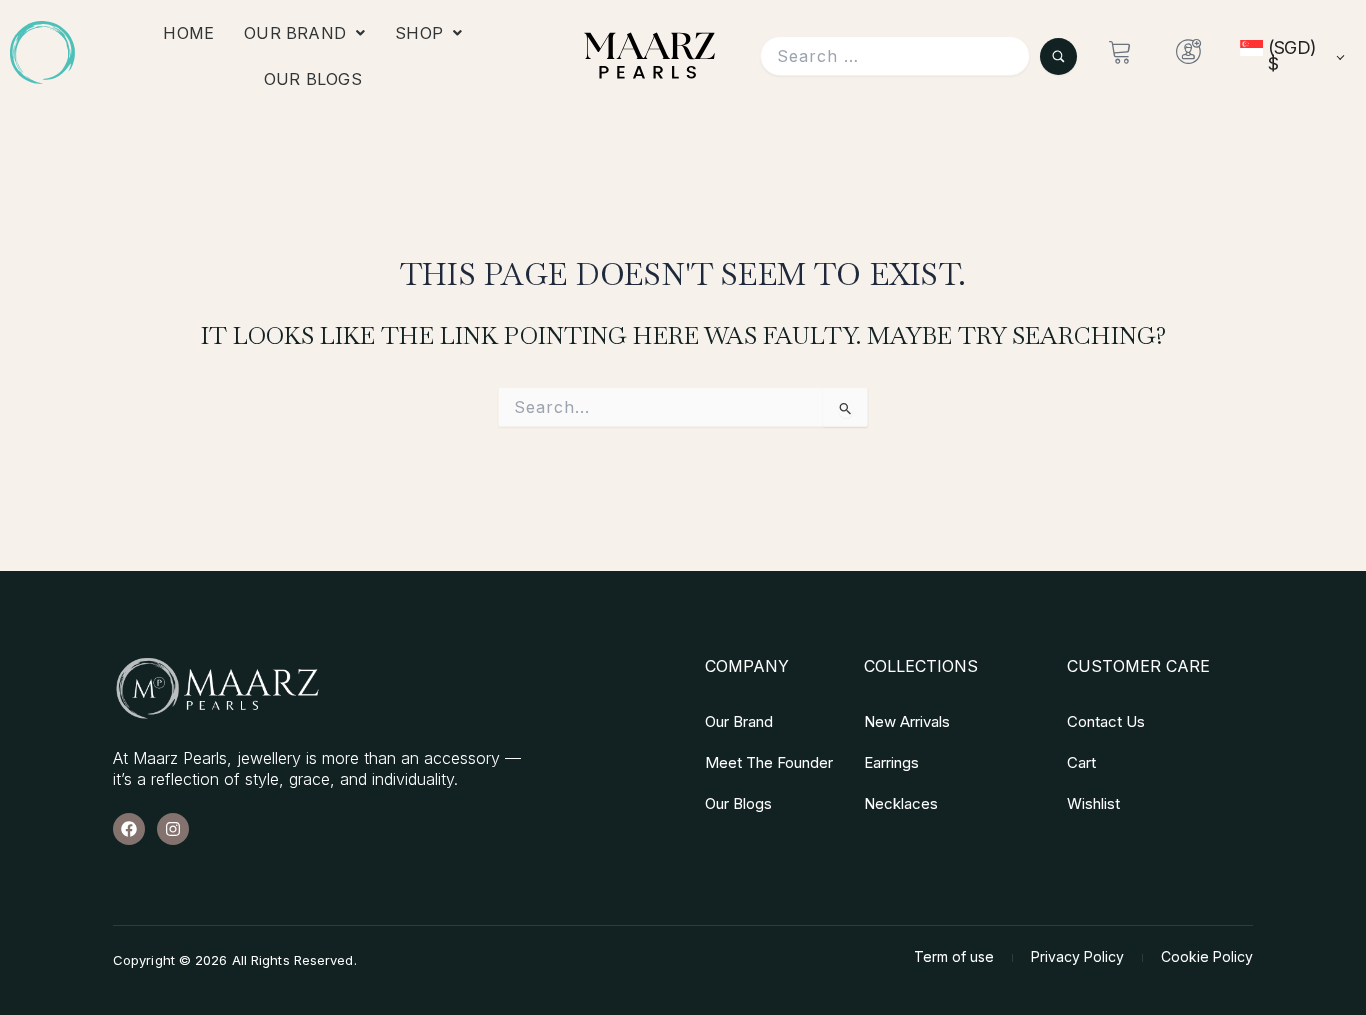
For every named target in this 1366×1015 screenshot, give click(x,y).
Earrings (891, 762)
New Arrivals (907, 721)
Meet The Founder (769, 762)
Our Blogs (313, 79)
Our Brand (295, 33)
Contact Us (1106, 721)
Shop (419, 33)
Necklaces (901, 803)
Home (188, 33)
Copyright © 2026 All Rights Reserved (233, 960)
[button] (304, 33)
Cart (1081, 762)
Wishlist (1093, 803)
